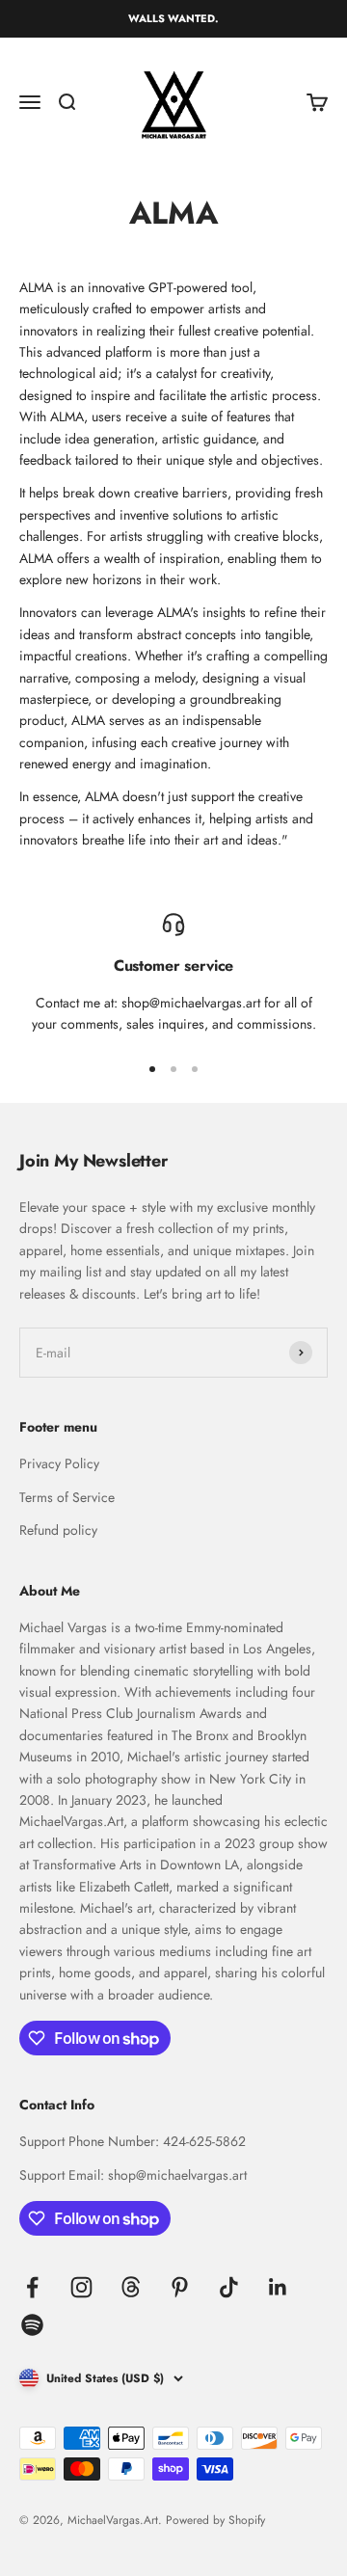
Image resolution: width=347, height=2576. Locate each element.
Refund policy (58, 1530)
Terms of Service (67, 1497)
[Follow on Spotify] (32, 2325)
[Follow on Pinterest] (180, 2287)
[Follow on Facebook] (32, 2287)
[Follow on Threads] (131, 2287)
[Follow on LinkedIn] (278, 2287)
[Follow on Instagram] (81, 2287)
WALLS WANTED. (173, 18)
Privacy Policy (59, 1463)
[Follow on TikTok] (229, 2287)
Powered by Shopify (215, 2520)
